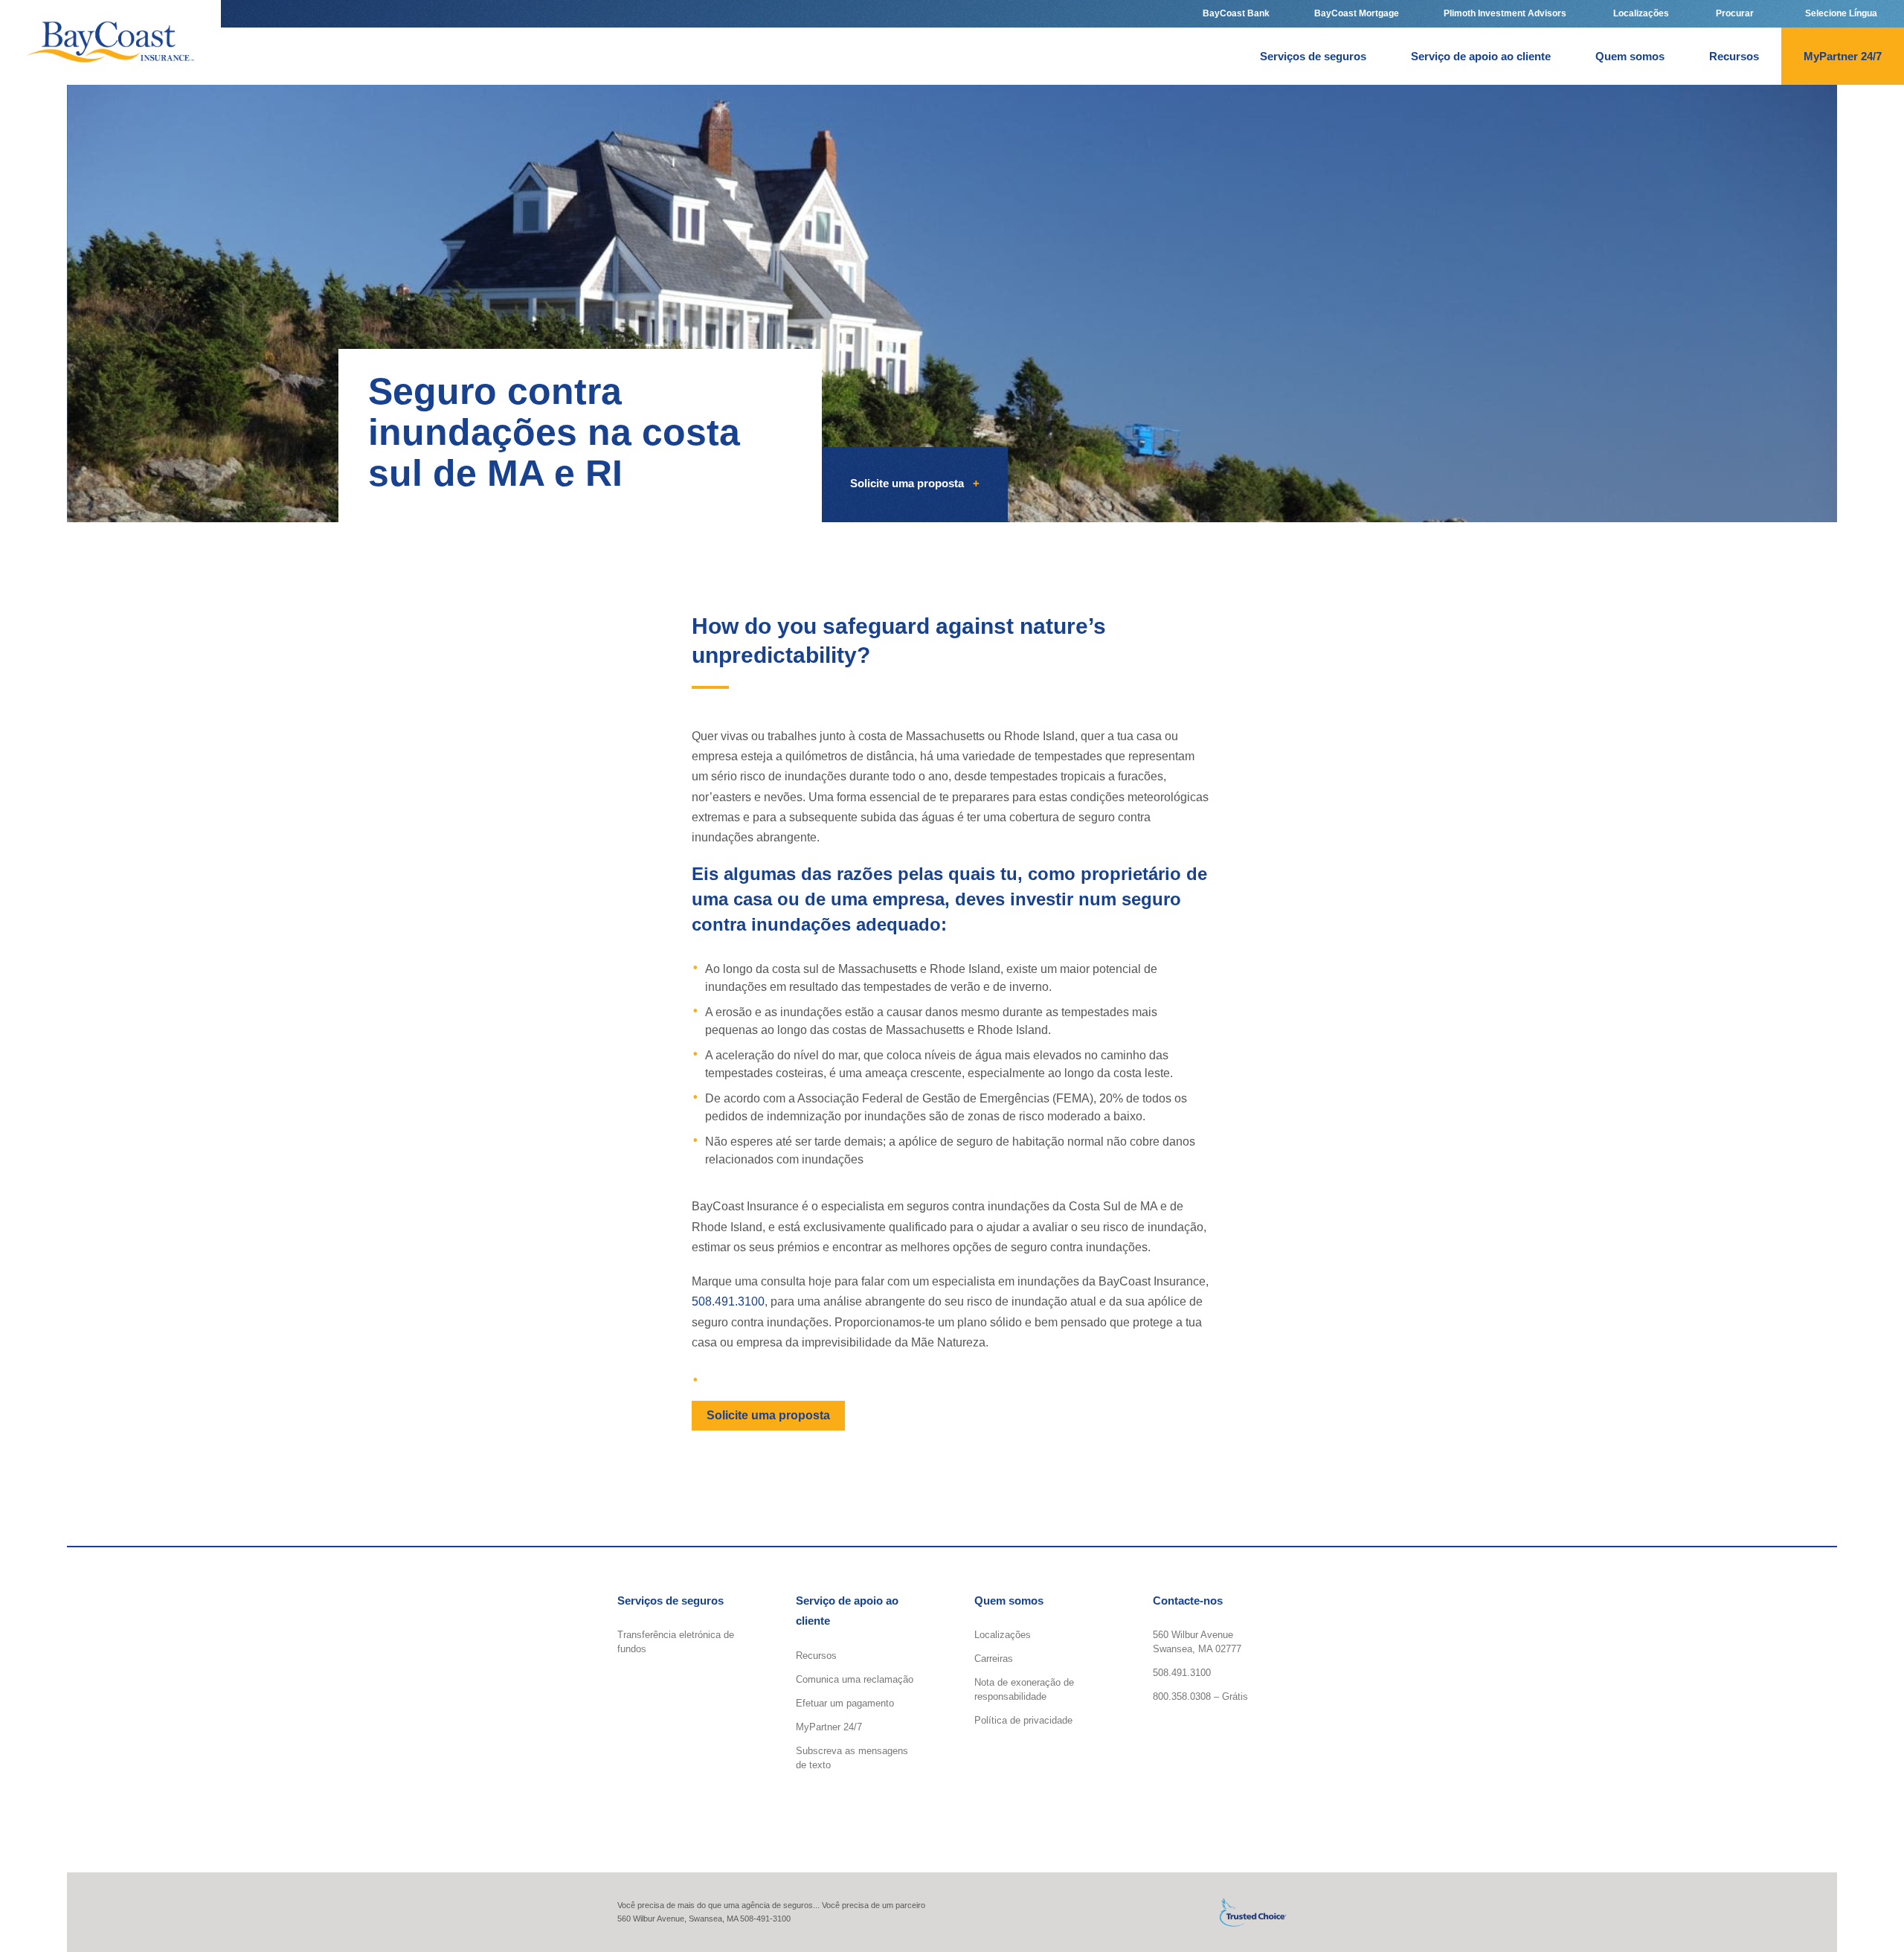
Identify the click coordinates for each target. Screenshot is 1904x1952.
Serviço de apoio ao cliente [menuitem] (1481, 56)
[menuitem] (1841, 14)
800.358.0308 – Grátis (1200, 1696)
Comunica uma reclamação (855, 1679)
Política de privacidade (1023, 1720)
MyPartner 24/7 (829, 1726)
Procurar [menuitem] (1734, 13)
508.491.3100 (728, 1302)
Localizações (1003, 1635)
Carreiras (994, 1659)
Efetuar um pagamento (845, 1702)
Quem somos (1009, 1601)
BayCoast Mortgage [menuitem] (1357, 13)
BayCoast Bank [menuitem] (1236, 13)
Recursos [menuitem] (1734, 56)
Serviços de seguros (670, 1601)
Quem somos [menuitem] (1630, 56)
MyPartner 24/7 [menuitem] (1843, 56)
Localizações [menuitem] (1640, 13)
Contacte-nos (1188, 1601)
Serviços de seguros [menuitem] (1313, 56)
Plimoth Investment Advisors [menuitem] (1505, 13)
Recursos (816, 1655)
